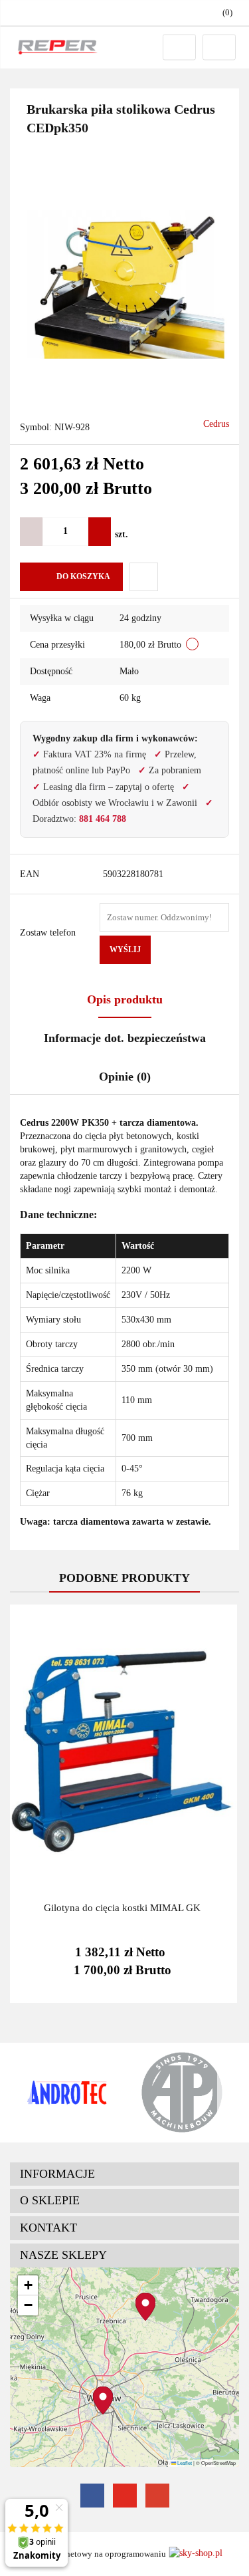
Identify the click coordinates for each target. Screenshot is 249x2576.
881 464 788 (103, 819)
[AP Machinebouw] (182, 2093)
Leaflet (184, 2463)
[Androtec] (67, 2093)
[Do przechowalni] (144, 577)
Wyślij (125, 950)
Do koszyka (83, 577)
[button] (124, 2174)
